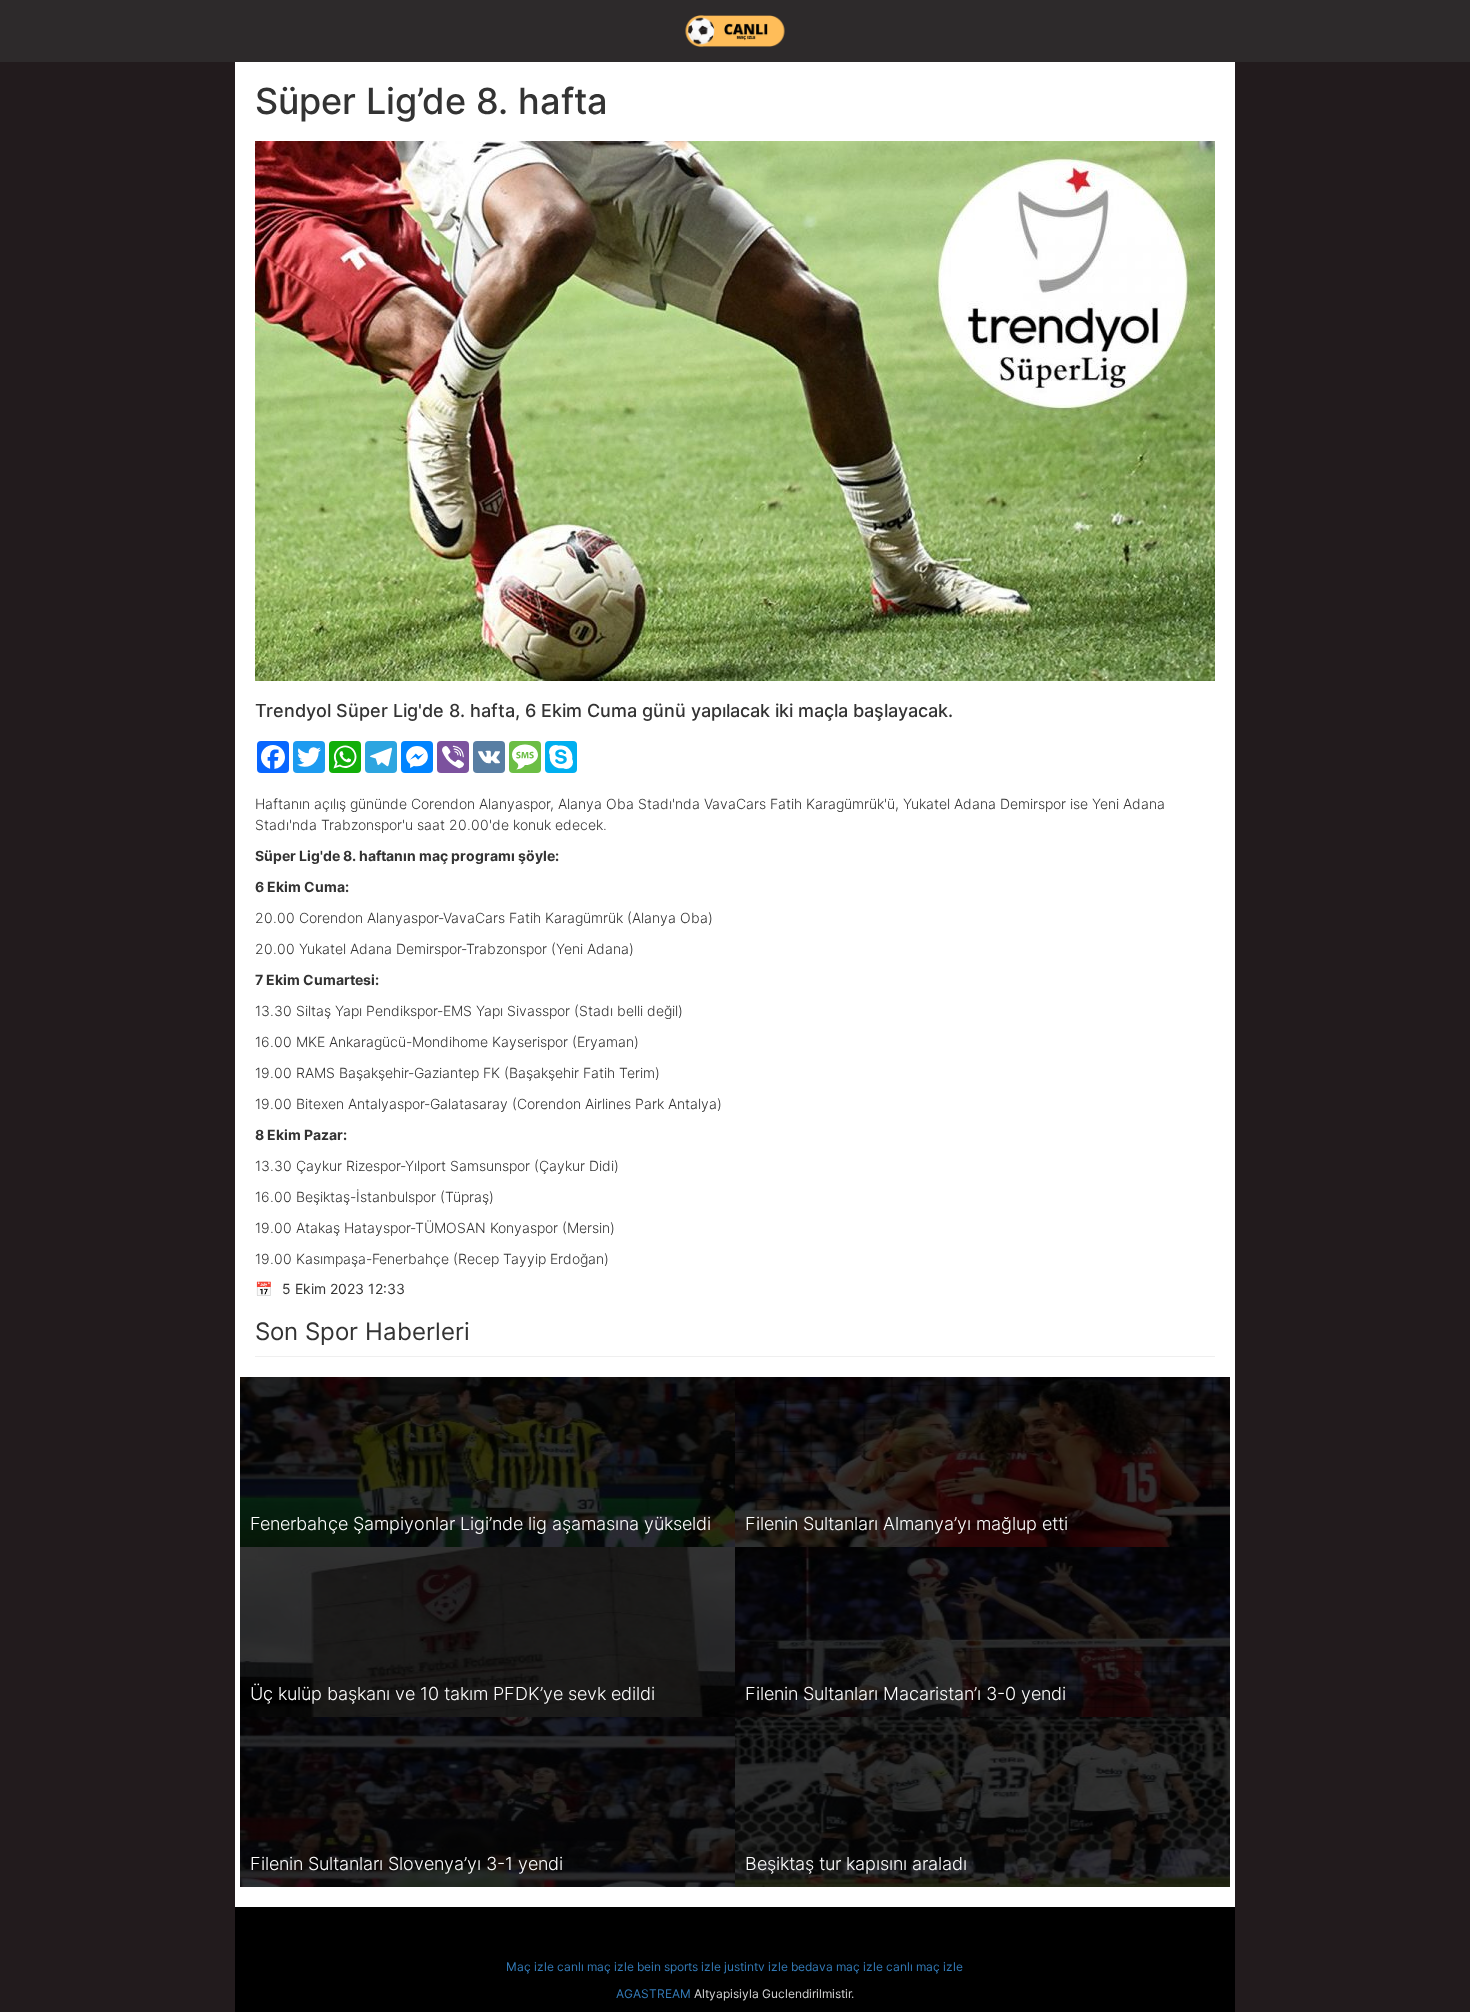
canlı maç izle (595, 1966)
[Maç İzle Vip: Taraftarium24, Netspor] (735, 31)
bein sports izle (679, 1966)
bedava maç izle (837, 1966)
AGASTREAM (653, 1993)
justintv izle (756, 1966)
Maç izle (530, 1966)
